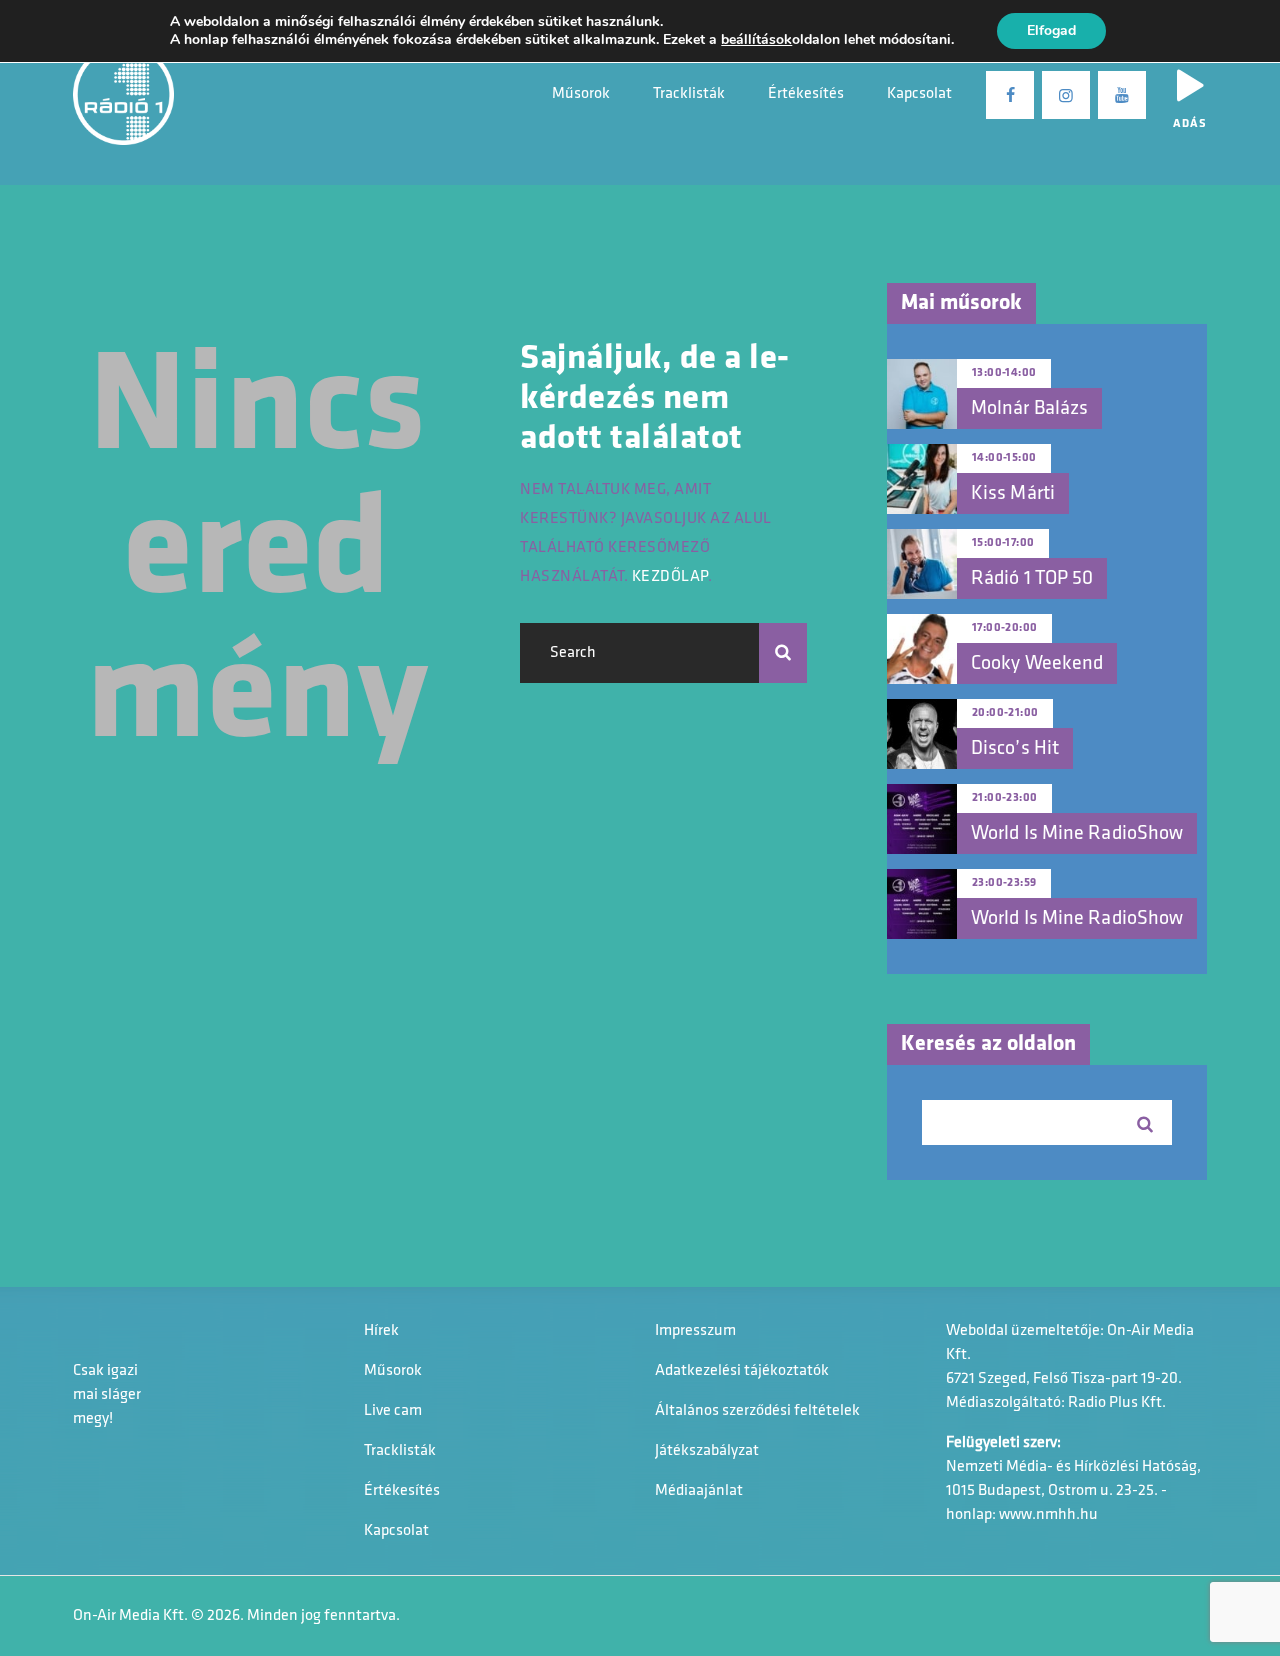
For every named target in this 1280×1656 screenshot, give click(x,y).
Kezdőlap (670, 577)
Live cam (393, 1411)
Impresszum (695, 1331)
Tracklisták (400, 1451)
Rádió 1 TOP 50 (1032, 579)
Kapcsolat (396, 1531)
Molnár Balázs (1029, 409)
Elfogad (1051, 30)
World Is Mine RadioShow (1077, 834)
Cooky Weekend (1037, 664)
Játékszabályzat (707, 1451)
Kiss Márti (1013, 494)
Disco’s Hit (1015, 749)
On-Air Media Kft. (130, 1616)
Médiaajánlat (699, 1491)
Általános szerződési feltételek (757, 1411)
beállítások (756, 40)
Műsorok (393, 1371)
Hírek (381, 1331)
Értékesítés (402, 1491)
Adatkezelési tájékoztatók (742, 1371)
